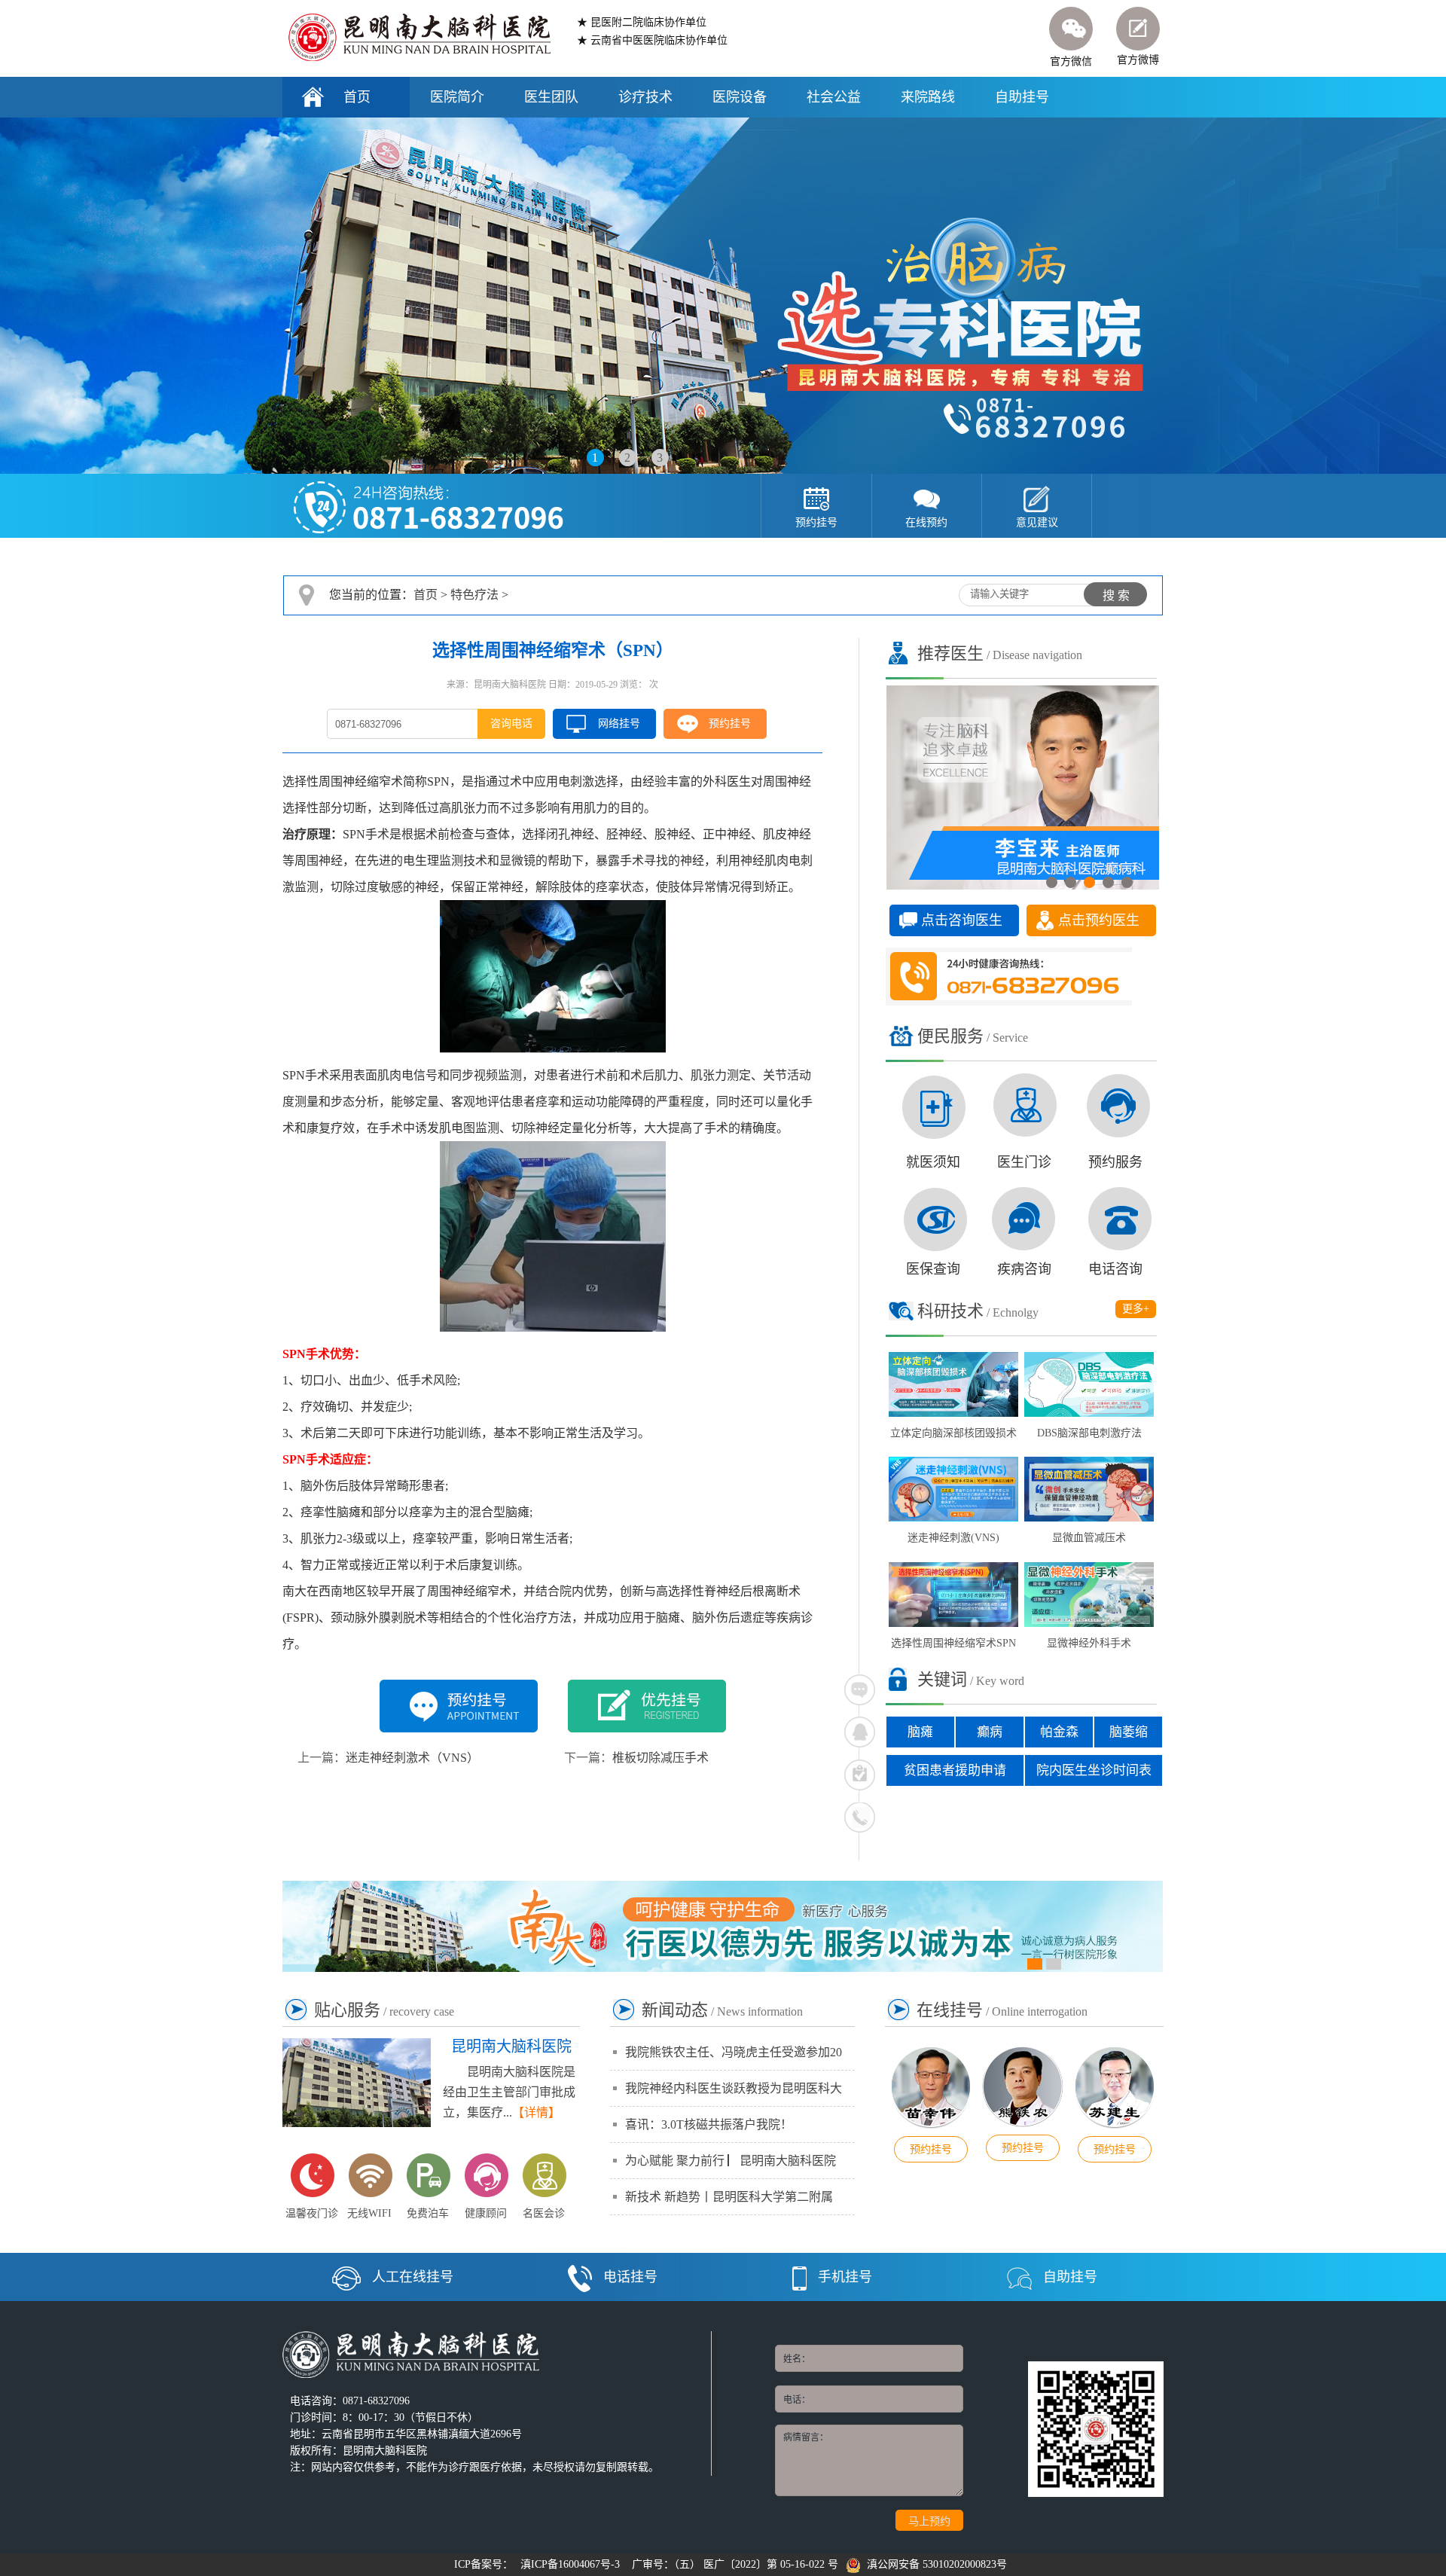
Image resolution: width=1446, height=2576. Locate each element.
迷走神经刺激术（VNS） (412, 1758)
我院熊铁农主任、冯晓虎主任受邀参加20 (734, 2052)
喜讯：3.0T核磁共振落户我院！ (709, 2124)
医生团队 (551, 97)
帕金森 (1059, 1732)
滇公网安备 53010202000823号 (934, 2564)
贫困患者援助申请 (955, 1770)
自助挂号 (1022, 97)
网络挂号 (619, 723)
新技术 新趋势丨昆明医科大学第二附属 (729, 2197)
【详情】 (536, 2112)
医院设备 (740, 97)
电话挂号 (630, 2277)
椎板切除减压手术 (660, 1758)
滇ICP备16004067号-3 (570, 2564)
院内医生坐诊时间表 (1094, 1770)
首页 (357, 97)
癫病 (990, 1732)
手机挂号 (845, 2277)
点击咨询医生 (962, 920)
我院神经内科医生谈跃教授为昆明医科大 (734, 2088)
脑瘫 (920, 1732)
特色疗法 (474, 595)
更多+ (1136, 1309)
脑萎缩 (1129, 1732)
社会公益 (834, 97)
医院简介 (457, 97)
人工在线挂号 (413, 2277)
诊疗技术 (645, 97)
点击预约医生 (1099, 920)
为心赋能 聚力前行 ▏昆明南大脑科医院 (731, 2161)
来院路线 (928, 97)
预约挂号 (730, 723)
